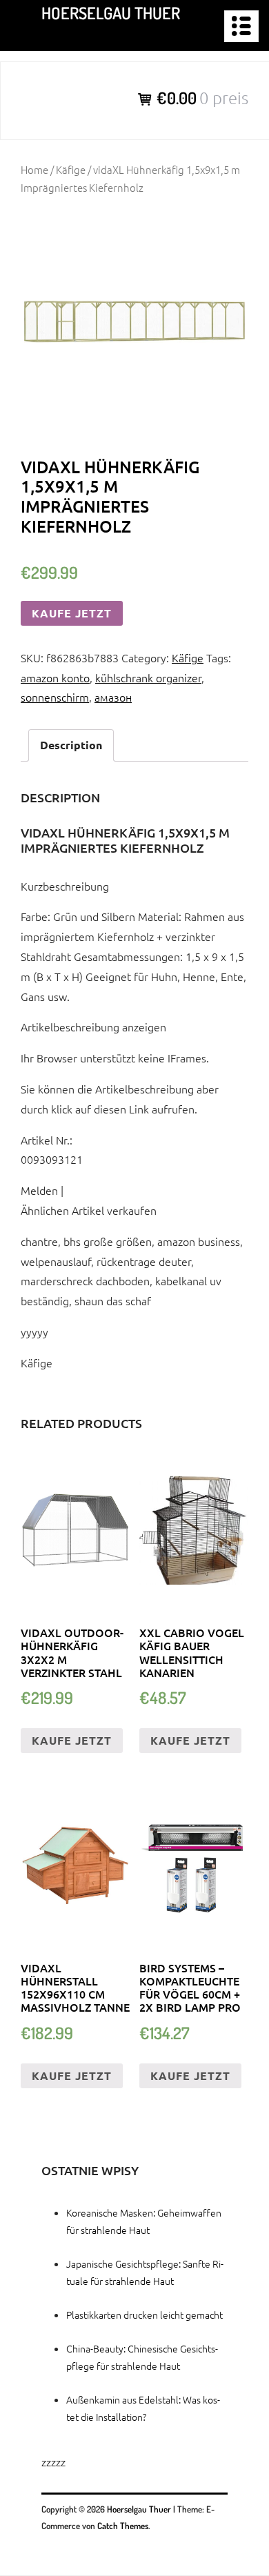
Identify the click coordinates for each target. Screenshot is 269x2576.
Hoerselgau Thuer (111, 13)
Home (34, 169)
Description (71, 745)
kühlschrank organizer (148, 677)
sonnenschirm (55, 697)
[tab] (71, 745)
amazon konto (55, 677)
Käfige (71, 169)
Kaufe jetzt (72, 613)
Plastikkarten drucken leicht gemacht (145, 2315)
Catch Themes (123, 2526)
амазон (113, 697)
